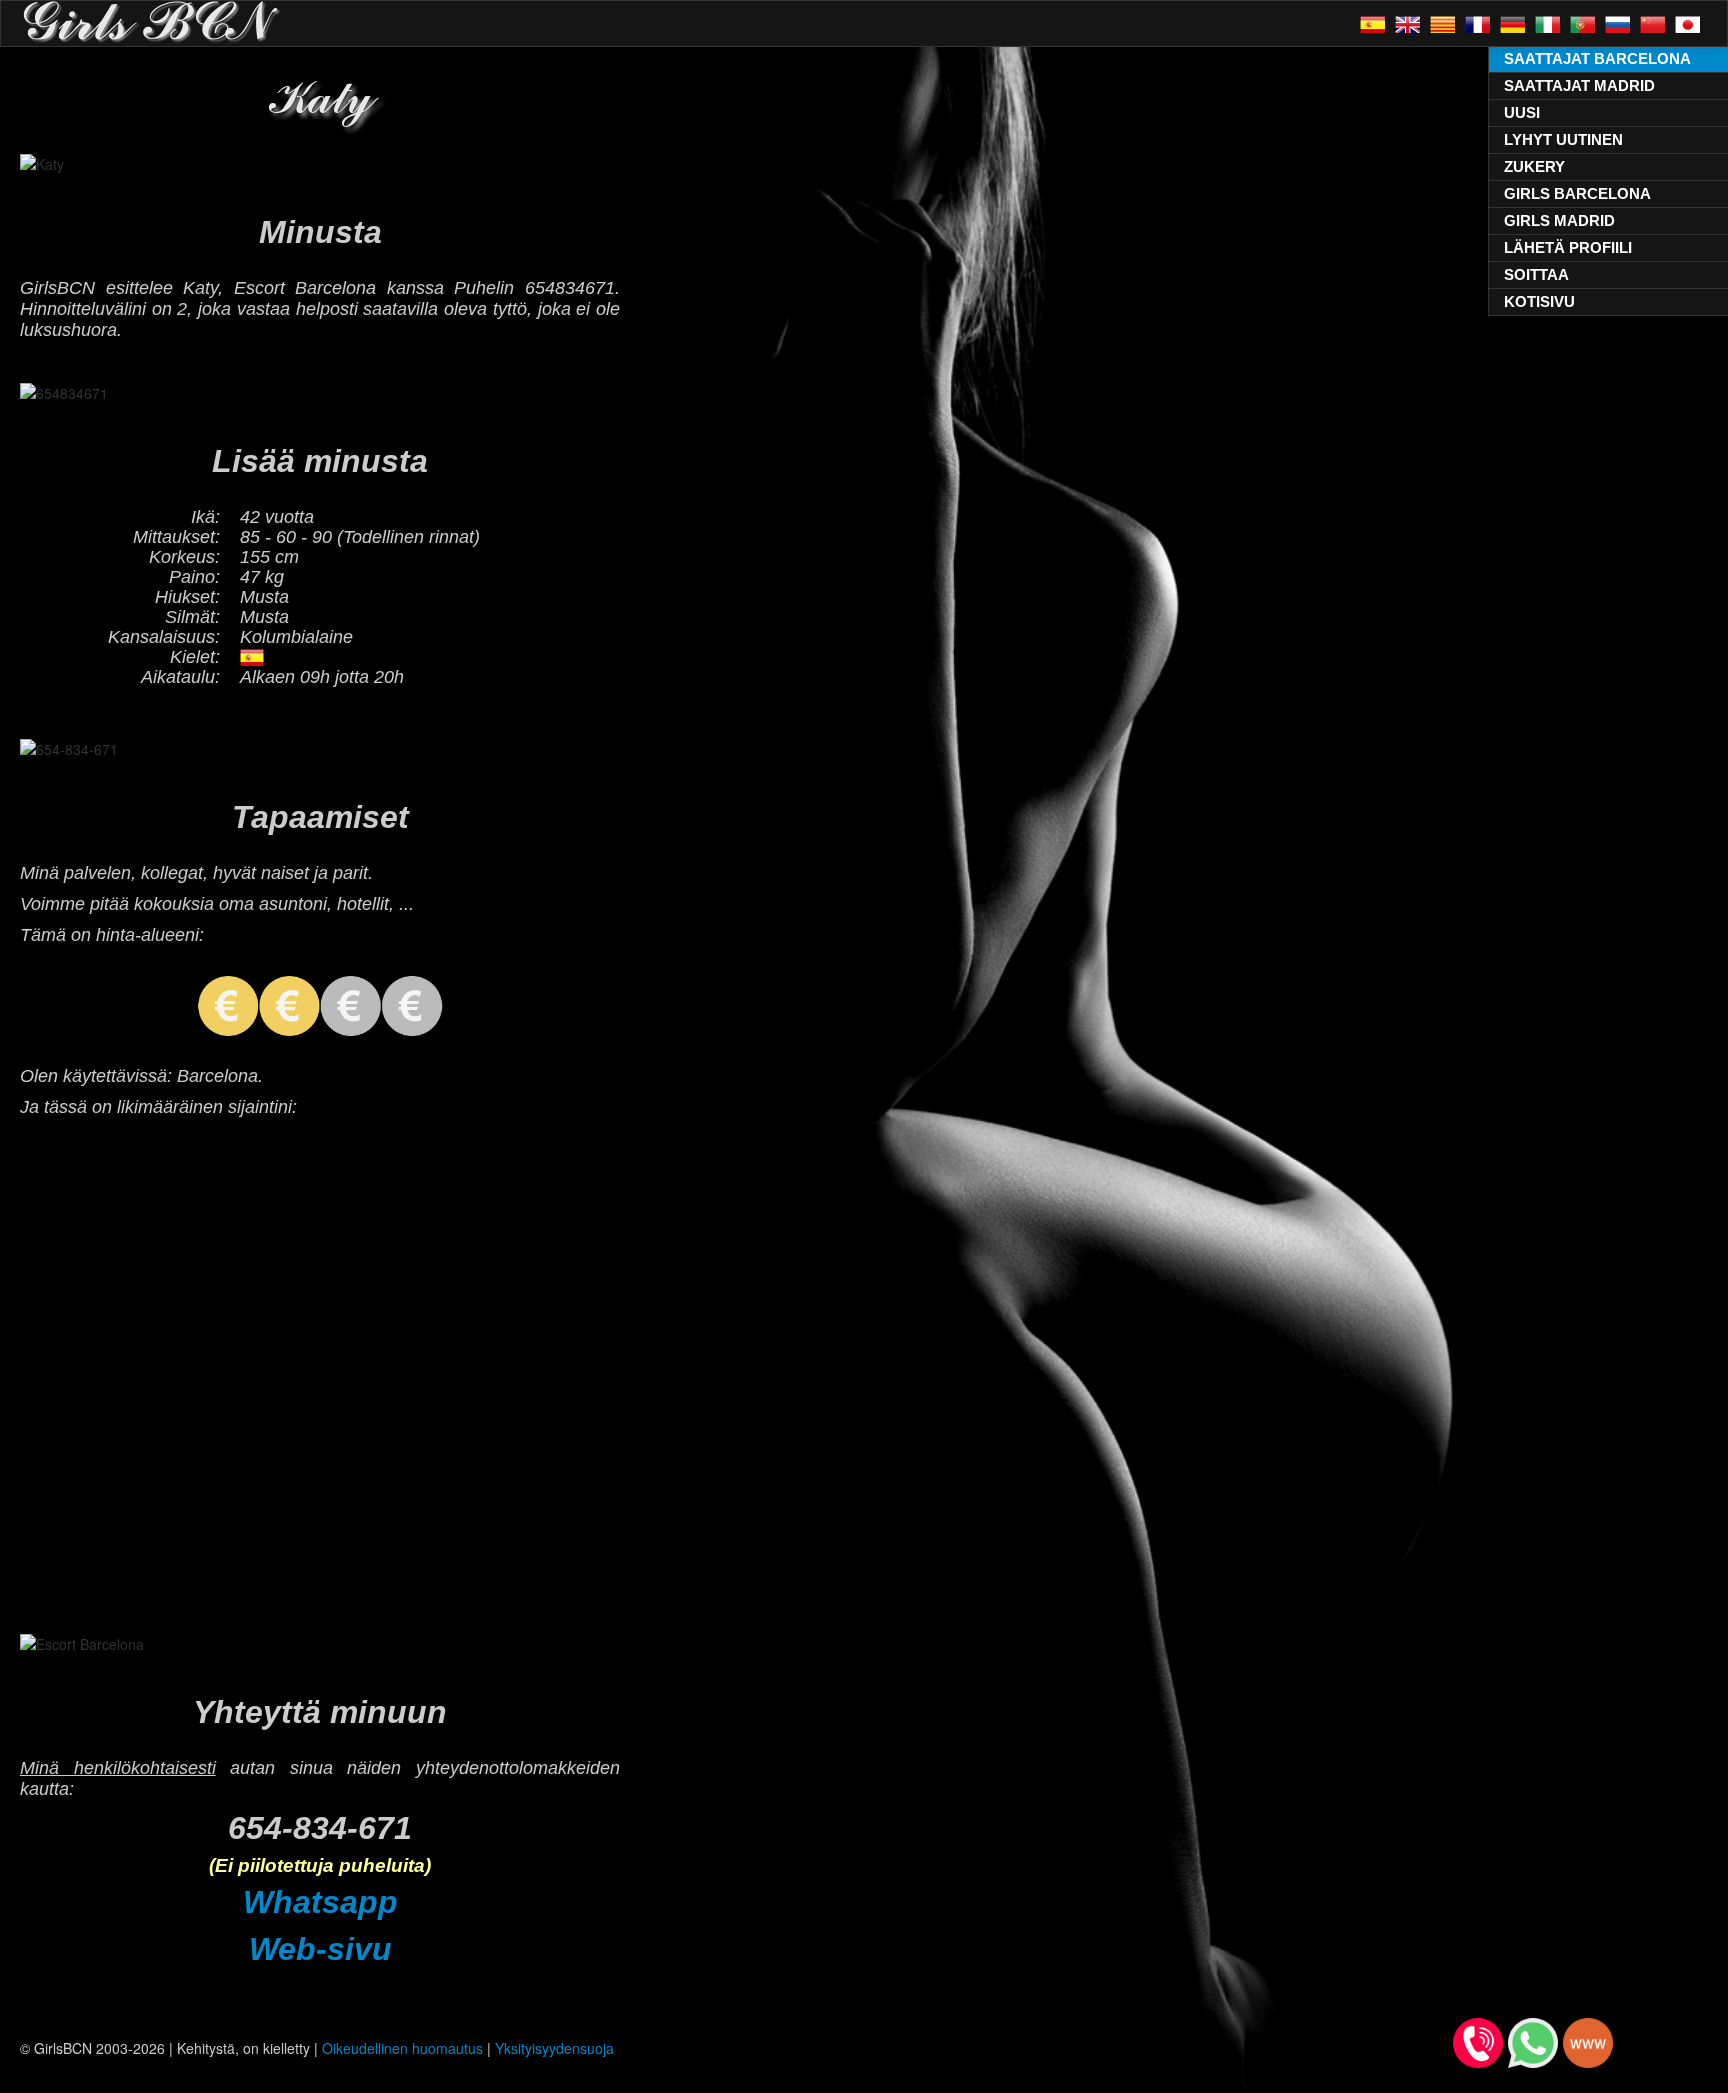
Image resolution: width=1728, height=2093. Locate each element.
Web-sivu (320, 1949)
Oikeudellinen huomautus (402, 2048)
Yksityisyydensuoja (554, 2048)
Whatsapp (320, 1902)
